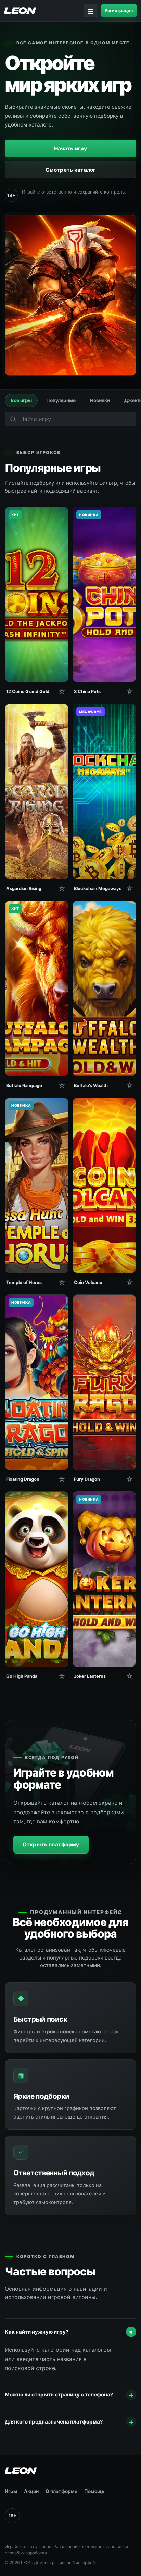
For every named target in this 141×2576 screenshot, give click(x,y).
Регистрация (119, 10)
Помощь (94, 2491)
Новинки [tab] (100, 400)
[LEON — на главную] (20, 10)
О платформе (61, 2491)
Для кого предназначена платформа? (69, 2422)
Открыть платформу (51, 1844)
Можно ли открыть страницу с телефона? (69, 2395)
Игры (11, 2491)
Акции (31, 2491)
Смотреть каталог (70, 170)
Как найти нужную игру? (70, 2332)
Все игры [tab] (21, 400)
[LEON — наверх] (64, 2471)
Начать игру (71, 149)
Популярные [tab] (61, 400)
